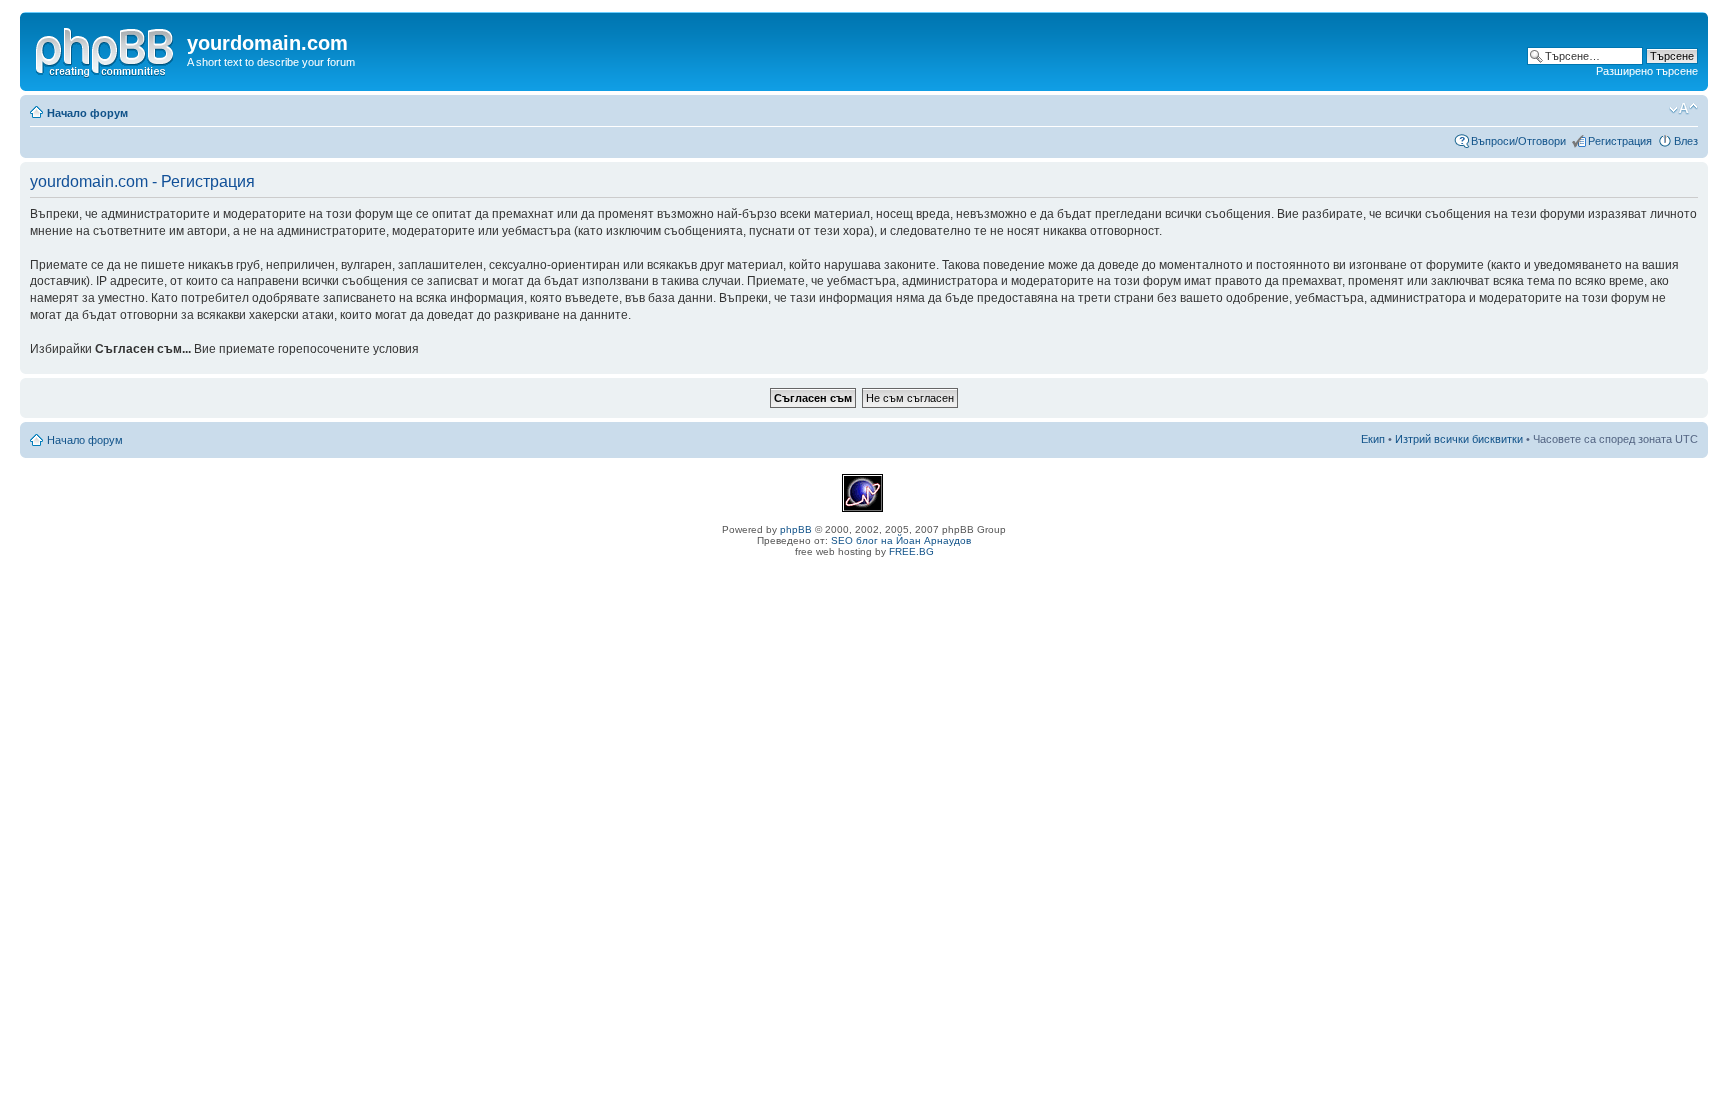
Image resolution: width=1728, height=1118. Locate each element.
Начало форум (87, 113)
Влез (1686, 141)
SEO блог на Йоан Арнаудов (901, 540)
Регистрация (1620, 141)
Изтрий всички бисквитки (1459, 439)
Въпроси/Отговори (1518, 141)
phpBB (796, 529)
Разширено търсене (1647, 71)
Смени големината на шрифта (1683, 109)
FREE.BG (911, 551)
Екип (1373, 439)
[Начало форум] (106, 49)
